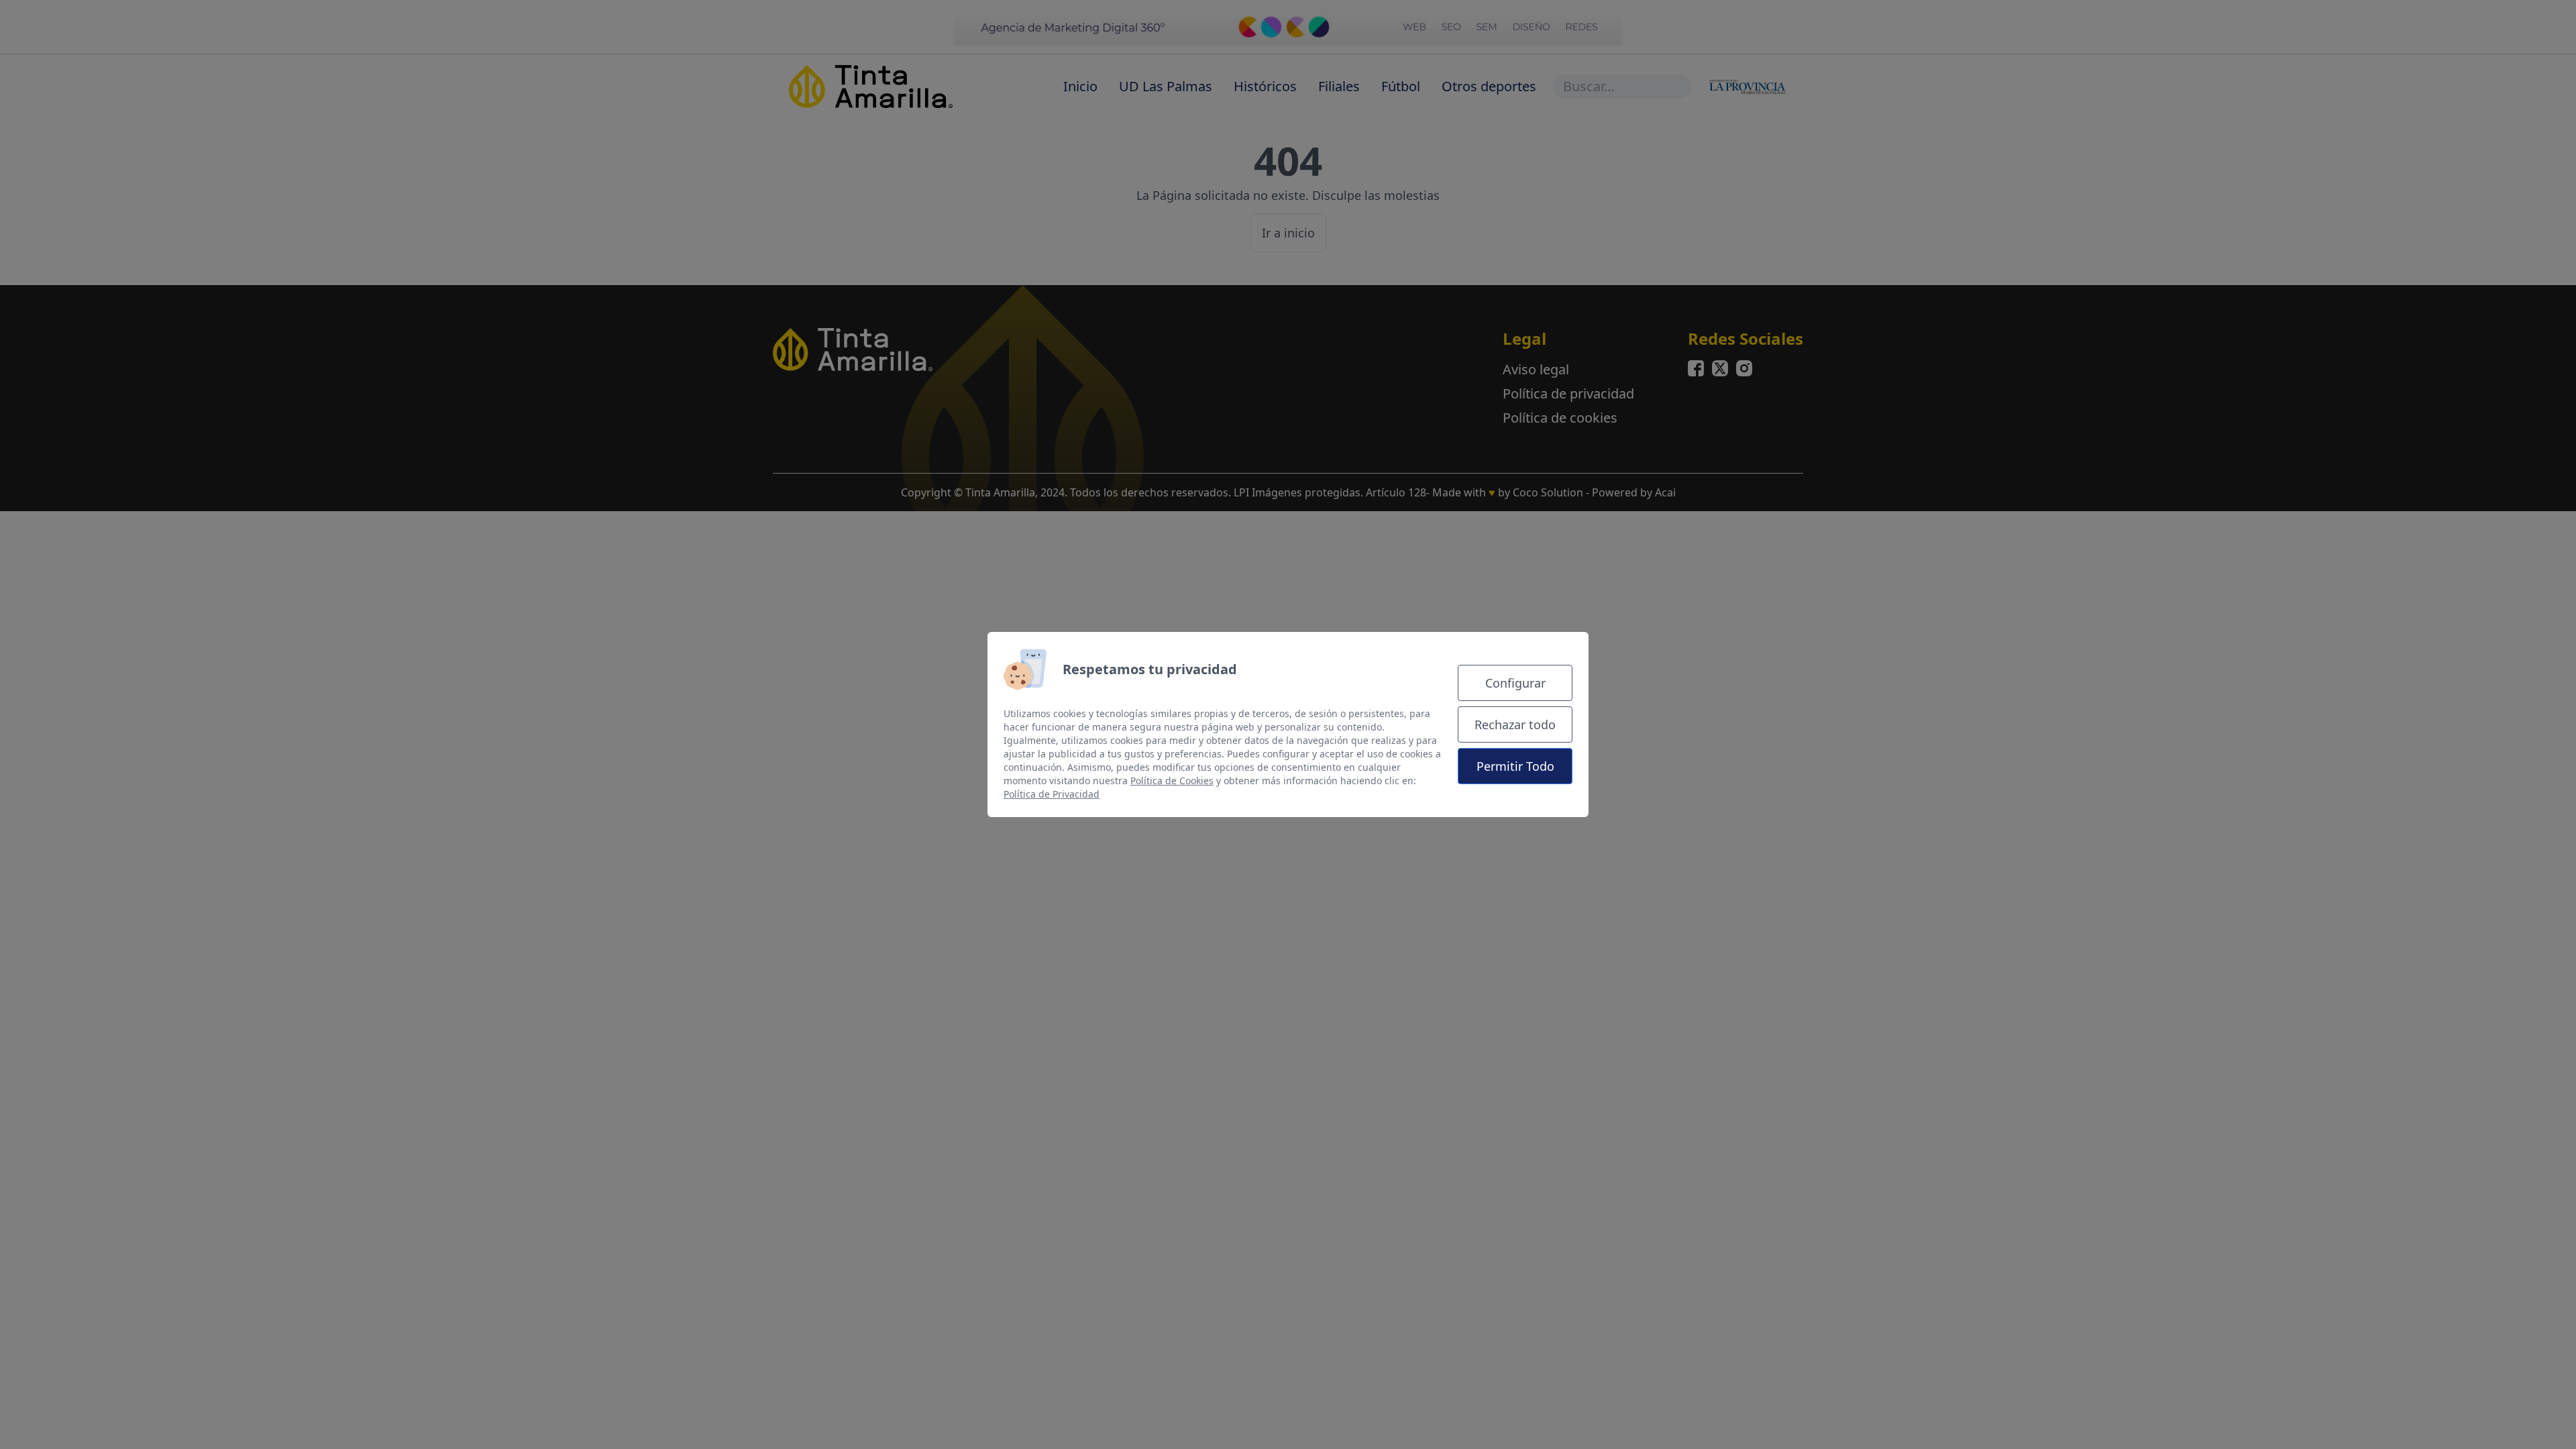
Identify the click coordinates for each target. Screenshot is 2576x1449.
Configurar (1515, 683)
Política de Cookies (1172, 781)
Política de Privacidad (1052, 794)
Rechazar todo (1515, 724)
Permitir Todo (1515, 766)
